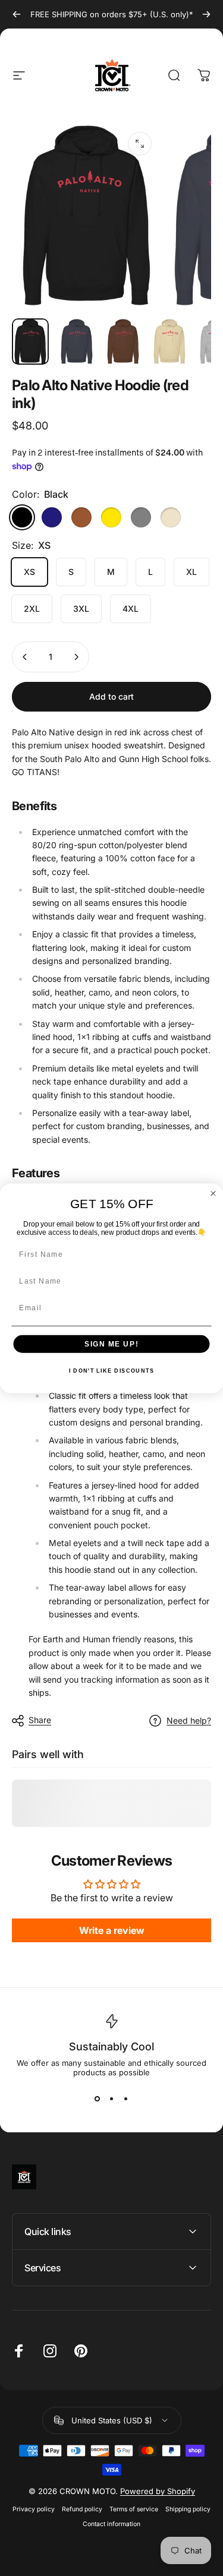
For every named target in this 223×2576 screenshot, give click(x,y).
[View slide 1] (98, 2098)
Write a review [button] (112, 1930)
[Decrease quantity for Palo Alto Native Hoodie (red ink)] (25, 657)
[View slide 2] (112, 2098)
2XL (32, 609)
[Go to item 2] (77, 342)
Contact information (111, 2524)
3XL (81, 609)
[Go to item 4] (169, 342)
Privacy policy (34, 2509)
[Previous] (17, 14)
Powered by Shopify (158, 2491)
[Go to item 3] (123, 342)
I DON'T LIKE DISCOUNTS (111, 1371)
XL (191, 572)
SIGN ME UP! (111, 1343)
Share (40, 1720)
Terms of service (134, 2509)
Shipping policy (188, 2509)
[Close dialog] (213, 1193)
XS (29, 572)
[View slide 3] (126, 2098)
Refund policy (82, 2509)
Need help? (189, 1720)
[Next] (206, 14)
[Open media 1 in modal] (140, 144)
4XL (131, 609)
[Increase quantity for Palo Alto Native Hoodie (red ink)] (76, 657)
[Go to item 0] (30, 342)
